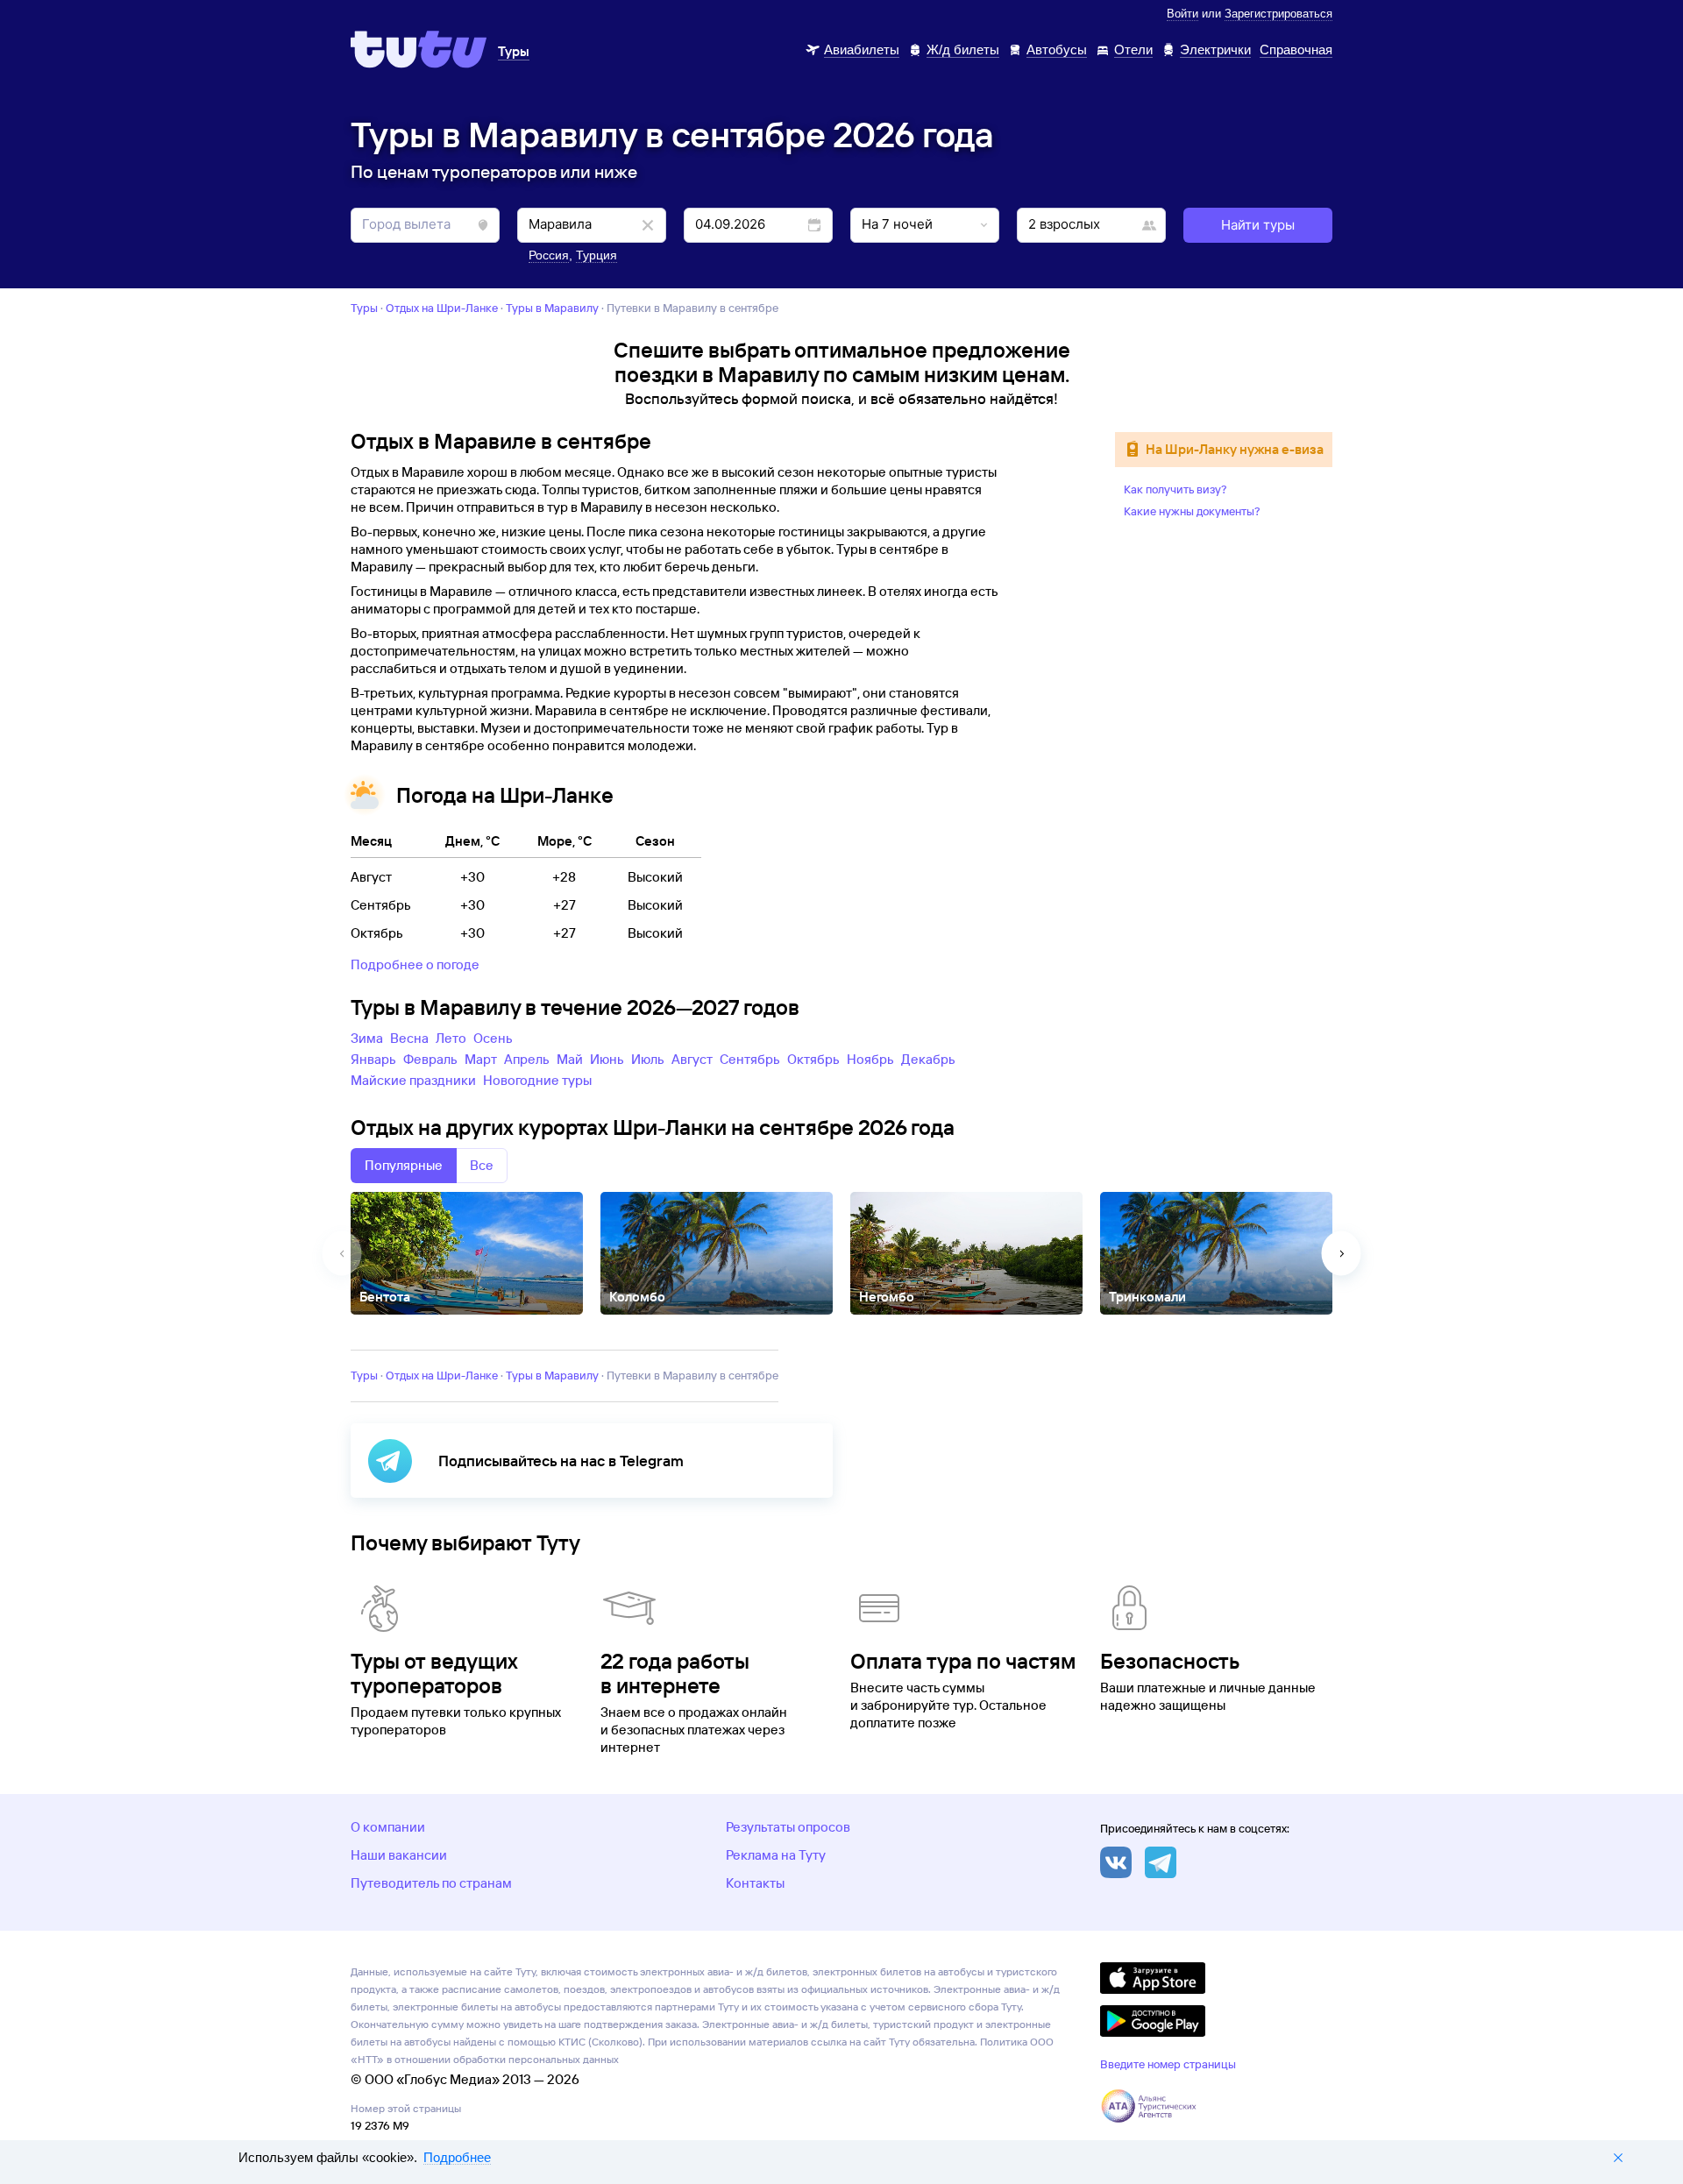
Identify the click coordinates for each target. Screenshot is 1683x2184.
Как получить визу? (1175, 489)
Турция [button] (597, 255)
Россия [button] (549, 255)
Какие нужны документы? (1192, 511)
